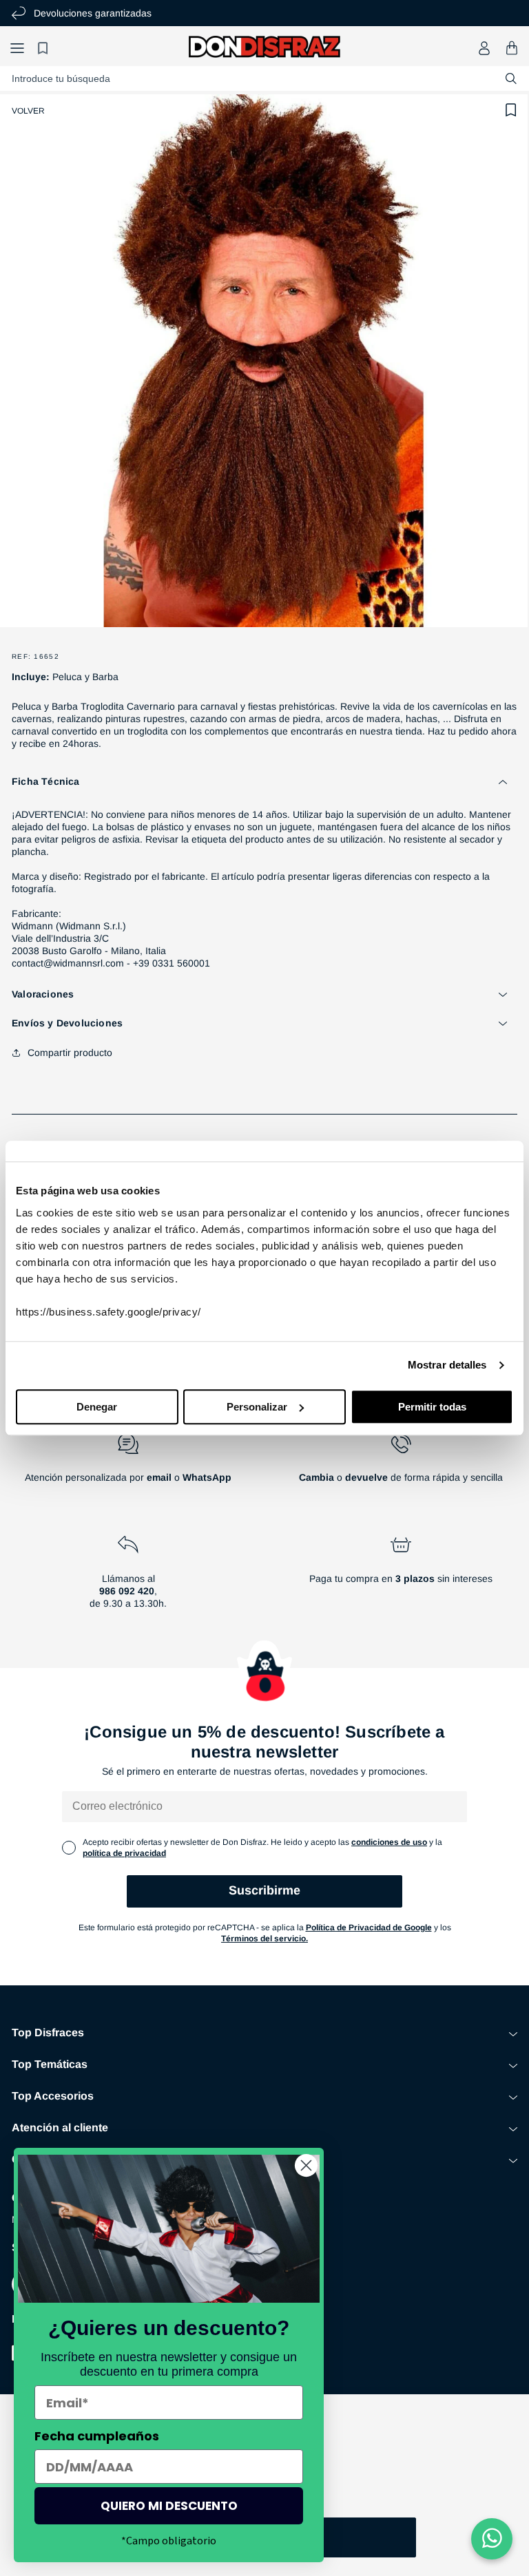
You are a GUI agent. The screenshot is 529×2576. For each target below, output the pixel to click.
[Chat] (492, 2539)
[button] (17, 48)
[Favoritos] (45, 48)
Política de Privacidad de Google (369, 1928)
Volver (28, 111)
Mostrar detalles (447, 1365)
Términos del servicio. (264, 1939)
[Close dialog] (306, 2165)
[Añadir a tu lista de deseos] (511, 110)
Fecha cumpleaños (97, 2436)
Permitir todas (432, 1407)
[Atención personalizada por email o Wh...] (128, 1464)
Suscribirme (264, 1890)
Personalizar (257, 1407)
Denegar (97, 1407)
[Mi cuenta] (484, 48)
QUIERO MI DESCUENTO (169, 2506)
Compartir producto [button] (70, 1053)
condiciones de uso (389, 1842)
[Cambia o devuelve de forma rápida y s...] (401, 1464)
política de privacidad (124, 1853)
